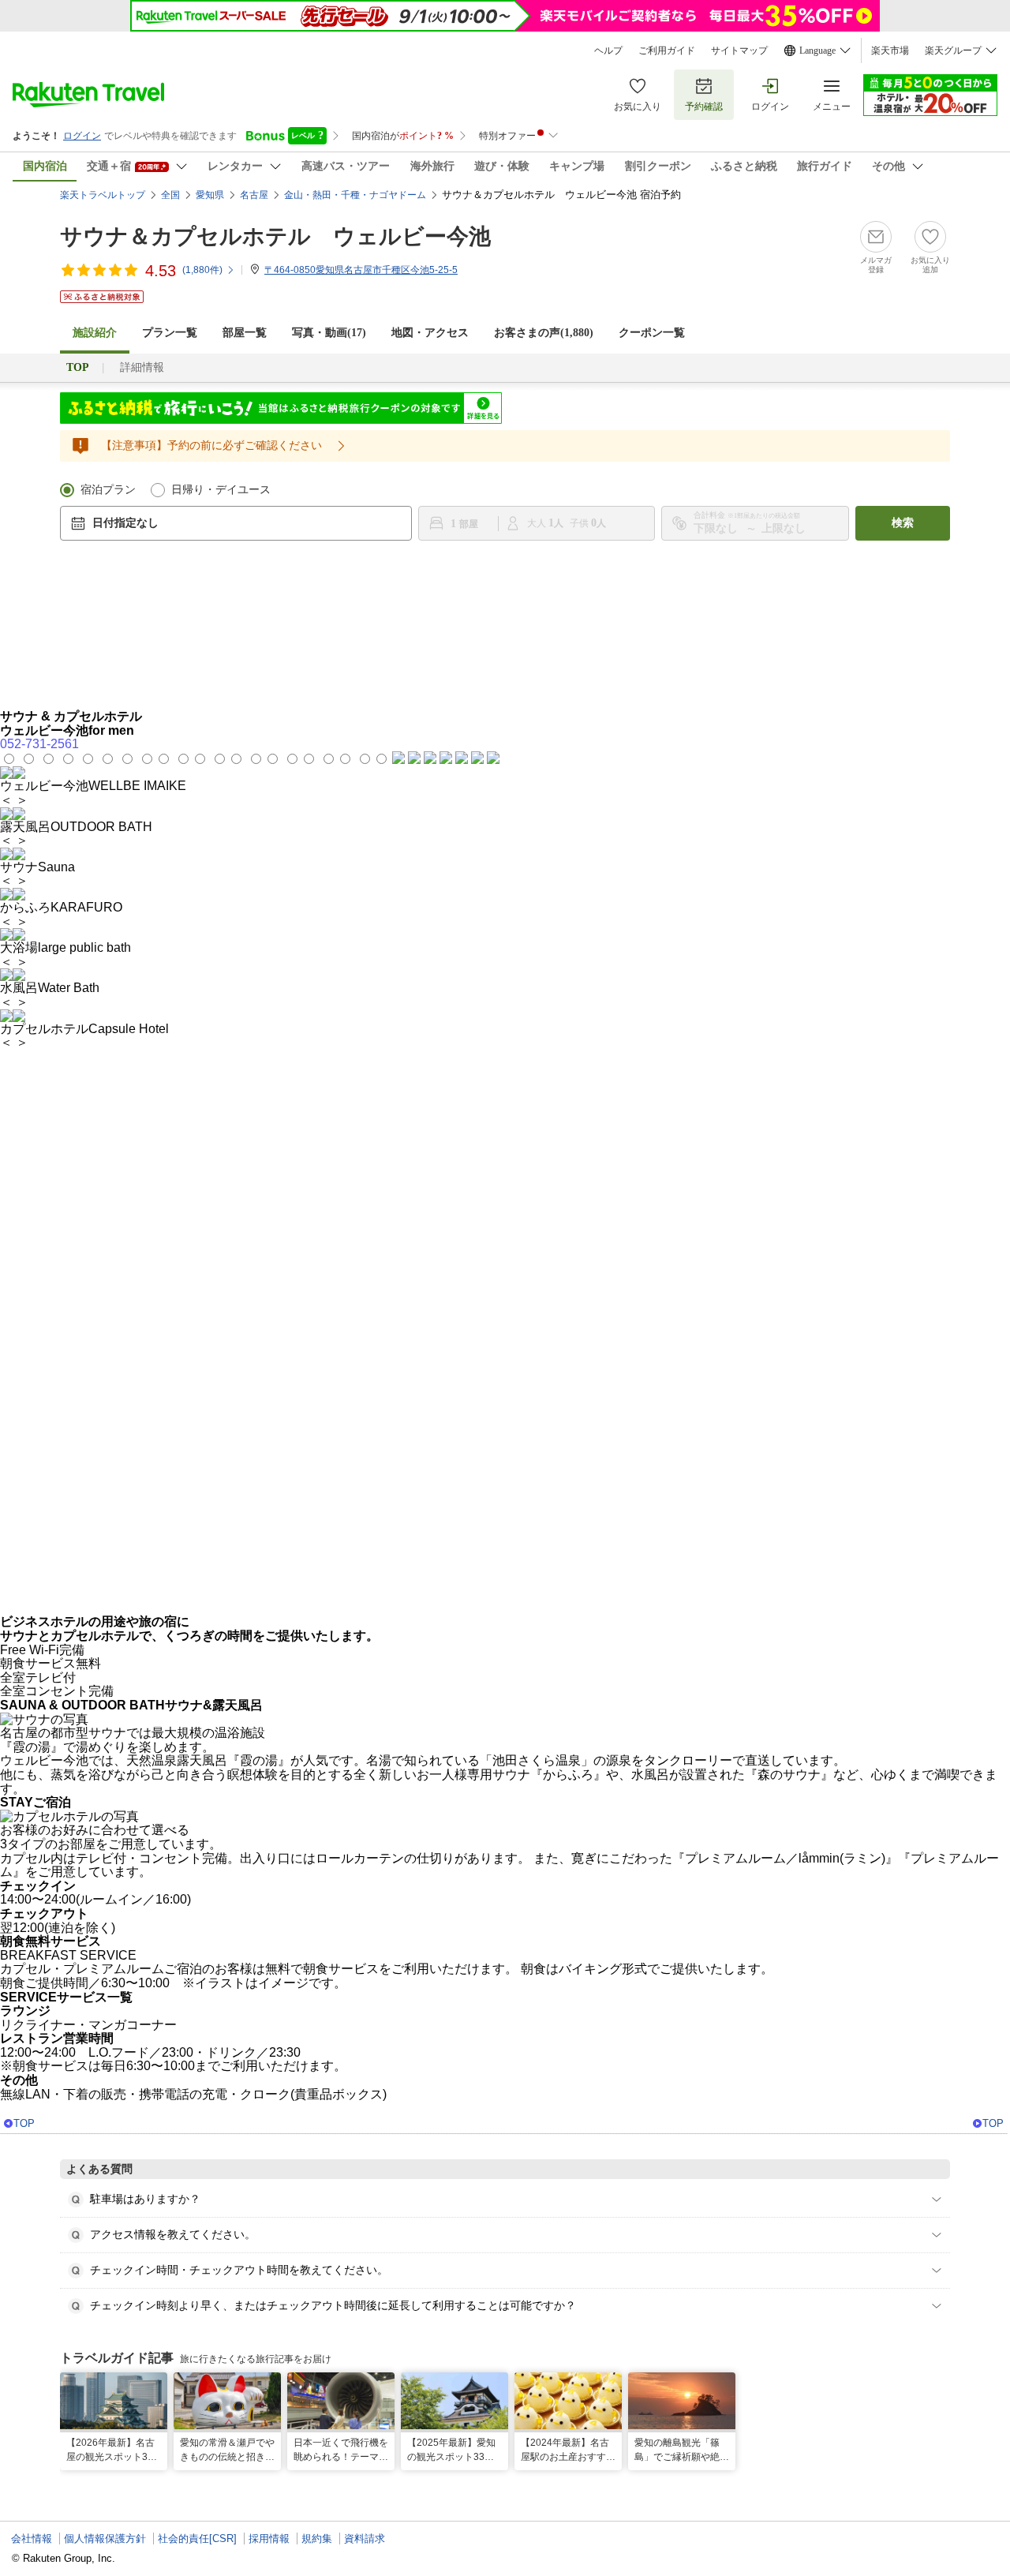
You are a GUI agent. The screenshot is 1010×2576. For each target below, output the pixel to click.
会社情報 (32, 2539)
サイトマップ (739, 51)
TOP (24, 2123)
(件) (202, 270)
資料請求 (365, 2539)
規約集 (317, 2539)
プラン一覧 (170, 333)
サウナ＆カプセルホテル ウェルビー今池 (275, 236)
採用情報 (269, 2539)
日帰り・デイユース (221, 490)
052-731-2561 (39, 744)
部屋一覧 (245, 333)
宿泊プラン (108, 490)
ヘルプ (608, 51)
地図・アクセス (430, 333)
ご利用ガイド (667, 51)
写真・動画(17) (329, 333)
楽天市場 (890, 51)
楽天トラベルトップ (103, 195)
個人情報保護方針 (105, 2539)
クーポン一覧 (652, 333)
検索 (903, 523)
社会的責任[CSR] (197, 2539)
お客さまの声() (544, 333)
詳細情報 (142, 367)
